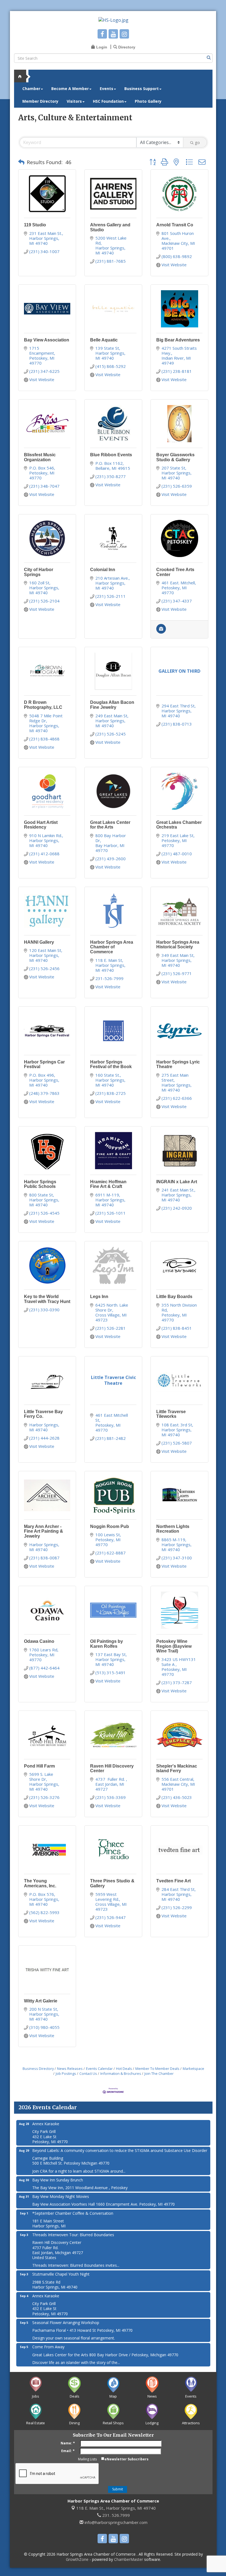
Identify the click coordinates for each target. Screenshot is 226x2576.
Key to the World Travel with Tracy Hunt (47, 1299)
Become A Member (70, 89)
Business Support (142, 89)
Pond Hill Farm (39, 1766)
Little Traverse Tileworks (171, 1414)
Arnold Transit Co (175, 225)
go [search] (197, 142)
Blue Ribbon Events (111, 455)
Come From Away (48, 2347)
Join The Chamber (159, 2073)
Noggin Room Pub (110, 1526)
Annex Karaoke (46, 2124)
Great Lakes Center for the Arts (110, 825)
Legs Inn (99, 1297)
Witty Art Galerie (41, 2001)
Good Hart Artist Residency (41, 825)
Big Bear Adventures (178, 340)
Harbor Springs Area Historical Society (178, 945)
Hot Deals (124, 2069)
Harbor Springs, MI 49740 (116, 2508)
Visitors (74, 101)
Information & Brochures (121, 2073)
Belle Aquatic (104, 340)
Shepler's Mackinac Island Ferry (177, 1769)
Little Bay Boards (174, 1297)
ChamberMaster (129, 2559)
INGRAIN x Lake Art (177, 1182)
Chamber (31, 89)
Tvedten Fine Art (173, 1881)
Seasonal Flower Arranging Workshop (66, 2323)
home (22, 76)
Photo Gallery (148, 101)
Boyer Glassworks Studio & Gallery (175, 457)
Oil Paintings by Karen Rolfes (107, 1644)
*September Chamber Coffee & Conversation (73, 2213)
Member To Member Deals (157, 2069)
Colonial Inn (103, 570)
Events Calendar (99, 2069)
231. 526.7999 (115, 2515)
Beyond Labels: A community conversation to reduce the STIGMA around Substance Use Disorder (120, 2150)
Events (107, 89)
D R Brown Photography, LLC (43, 705)
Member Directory (40, 101)
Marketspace (193, 2069)
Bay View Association (47, 340)
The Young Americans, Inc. (40, 1883)
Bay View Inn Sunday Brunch (58, 2180)
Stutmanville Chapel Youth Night (61, 2274)
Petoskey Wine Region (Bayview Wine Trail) (174, 1646)
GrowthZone (77, 2559)
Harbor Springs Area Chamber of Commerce (112, 947)
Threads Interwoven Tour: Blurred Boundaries (73, 2235)
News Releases (70, 2069)
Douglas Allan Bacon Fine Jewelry (112, 705)
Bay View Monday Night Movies (61, 2196)
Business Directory (38, 2069)
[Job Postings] (161, 632)
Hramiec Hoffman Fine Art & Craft (108, 1184)
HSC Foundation (108, 101)
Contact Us (88, 2073)
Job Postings (66, 2073)
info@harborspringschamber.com (115, 2522)
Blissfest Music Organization (40, 457)
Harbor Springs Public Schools (40, 1184)
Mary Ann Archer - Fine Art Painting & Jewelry (44, 1531)
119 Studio (35, 225)
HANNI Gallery (39, 942)
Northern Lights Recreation (173, 1529)
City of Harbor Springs (39, 572)
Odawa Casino (39, 1641)
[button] (21, 162)
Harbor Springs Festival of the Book (111, 1064)
